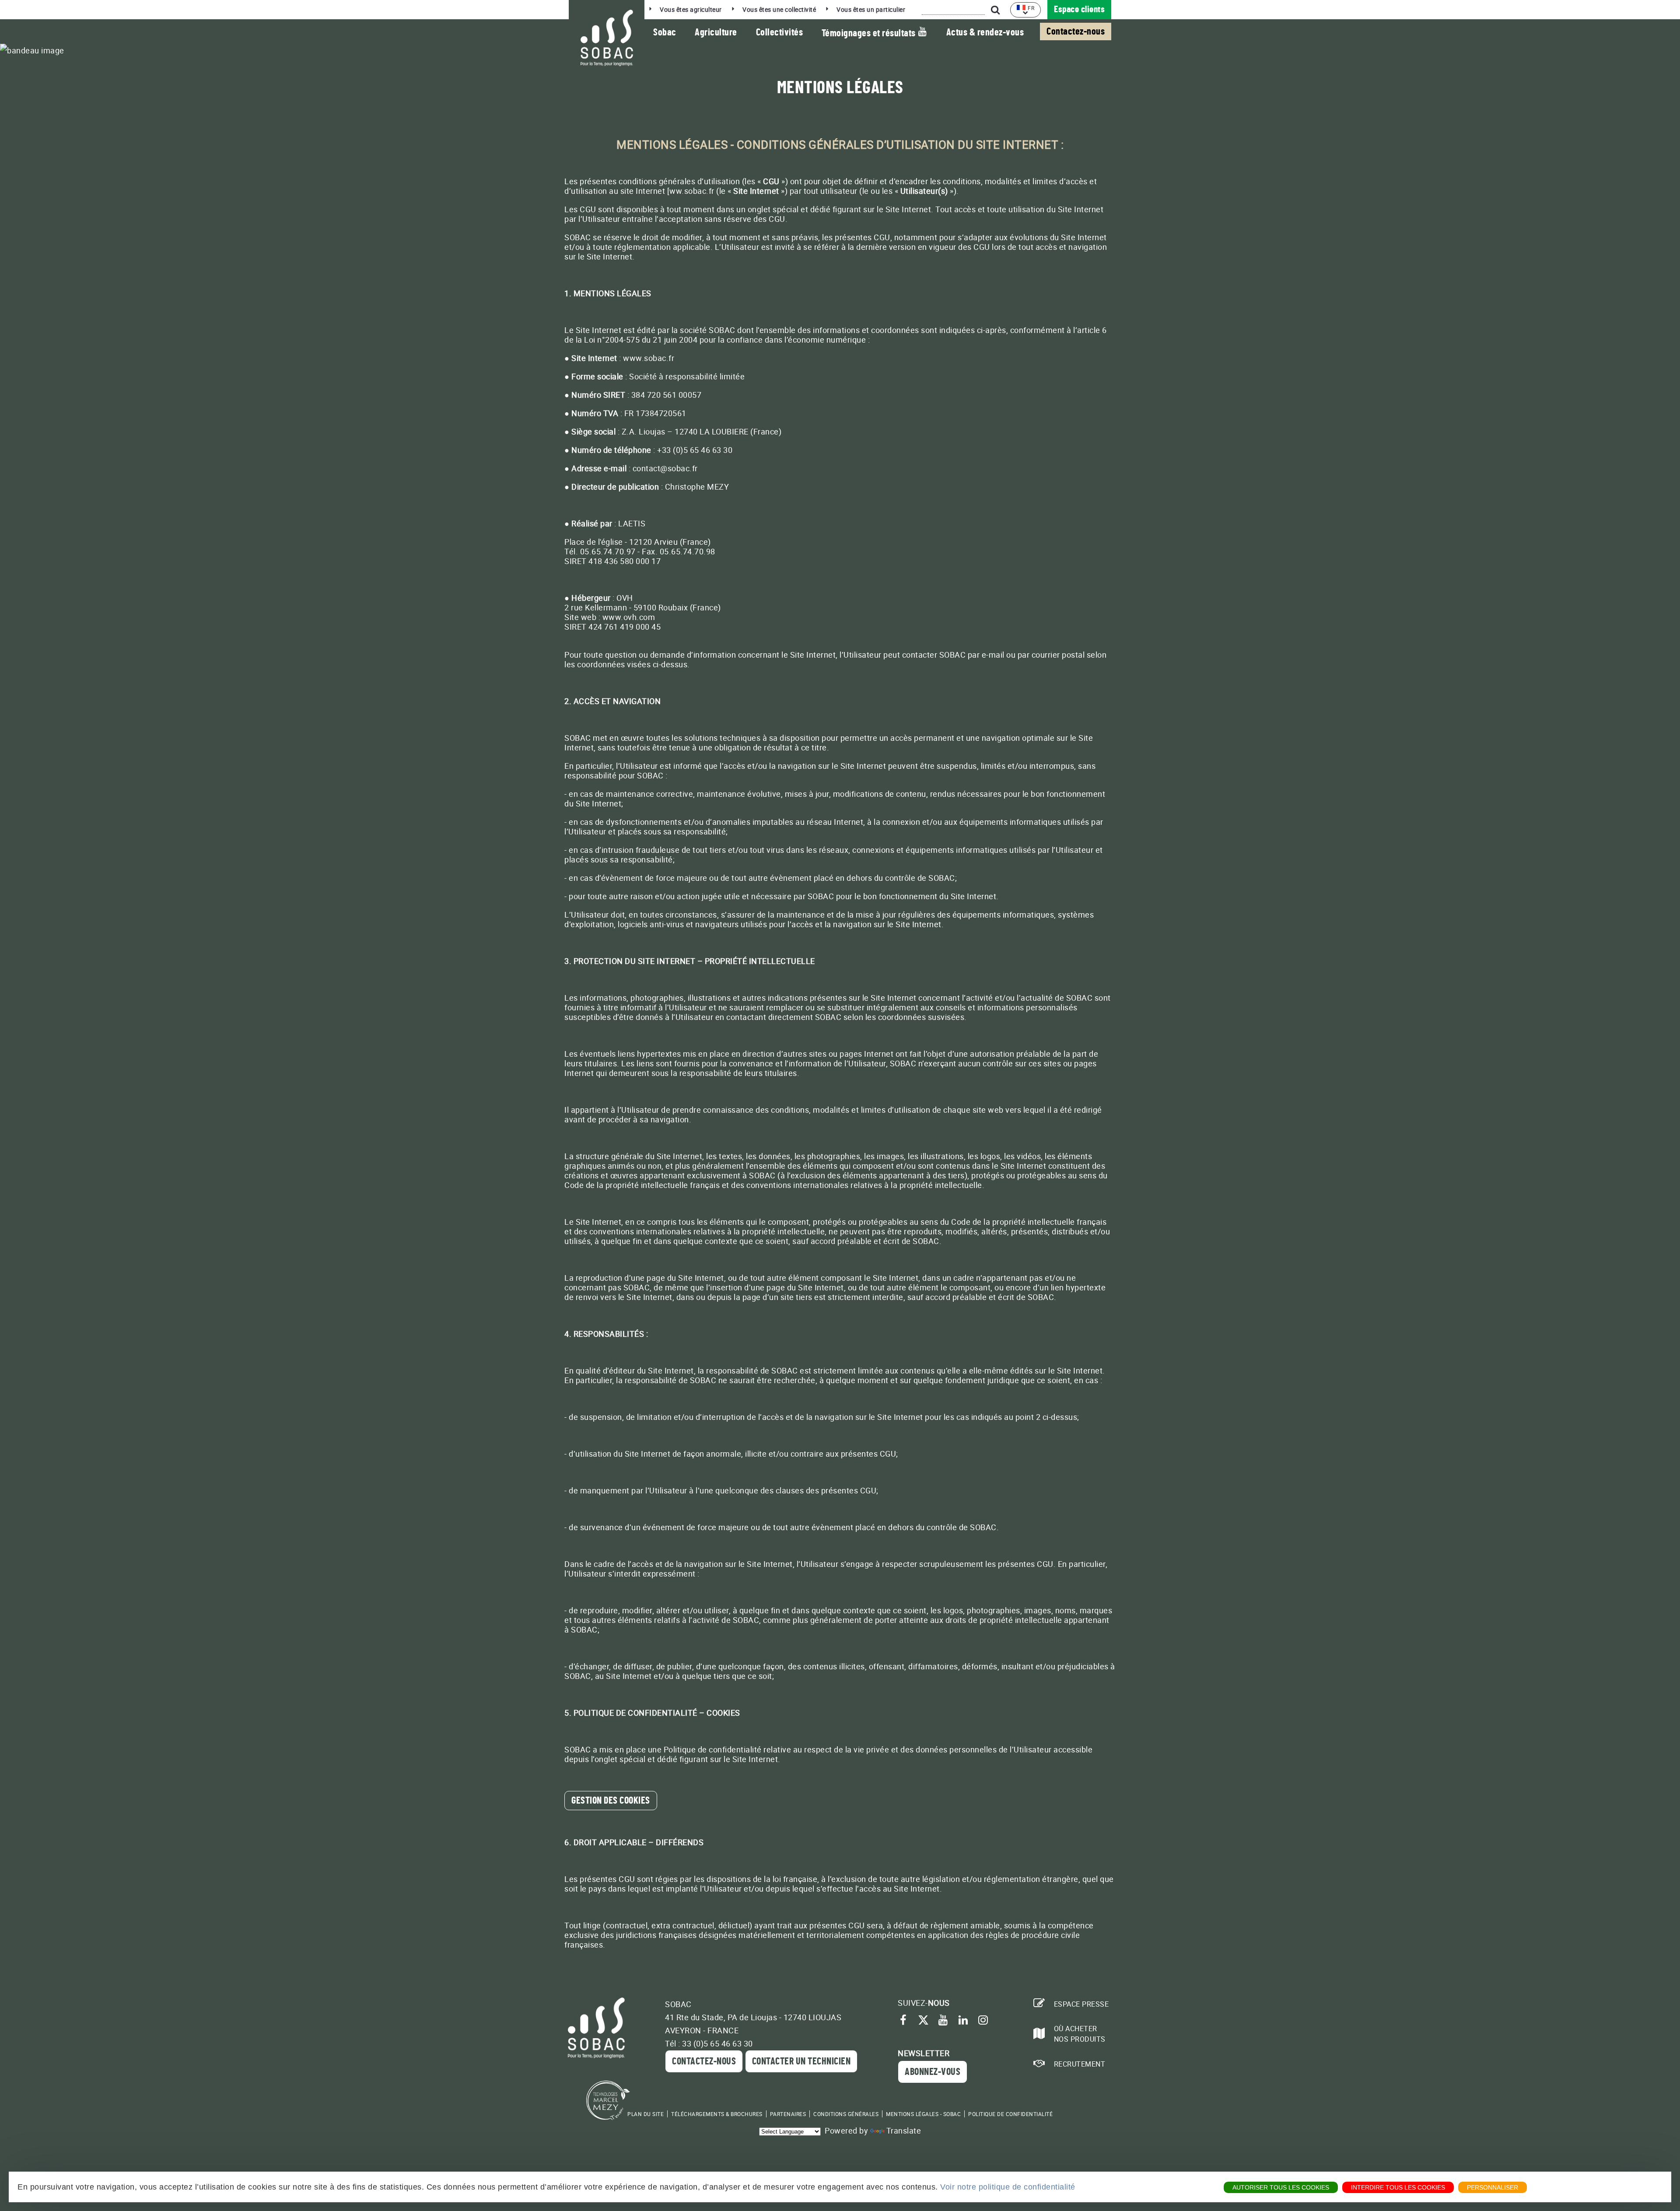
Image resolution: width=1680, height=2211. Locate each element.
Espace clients (1079, 9)
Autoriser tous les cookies (1281, 2187)
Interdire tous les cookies (1398, 2187)
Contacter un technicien (801, 2061)
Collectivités (780, 32)
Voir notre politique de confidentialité (1008, 2187)
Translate (904, 2130)
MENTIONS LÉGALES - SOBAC (923, 2114)
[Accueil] (607, 38)
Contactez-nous (1076, 32)
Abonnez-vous (933, 2072)
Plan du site (646, 2114)
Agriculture (716, 32)
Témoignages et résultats (870, 33)
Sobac (665, 32)
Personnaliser (1493, 2187)
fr (1031, 8)
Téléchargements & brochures (717, 2114)
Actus (985, 32)
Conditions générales (846, 2114)
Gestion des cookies (611, 1801)
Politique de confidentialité (1010, 2114)
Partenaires (788, 2114)
